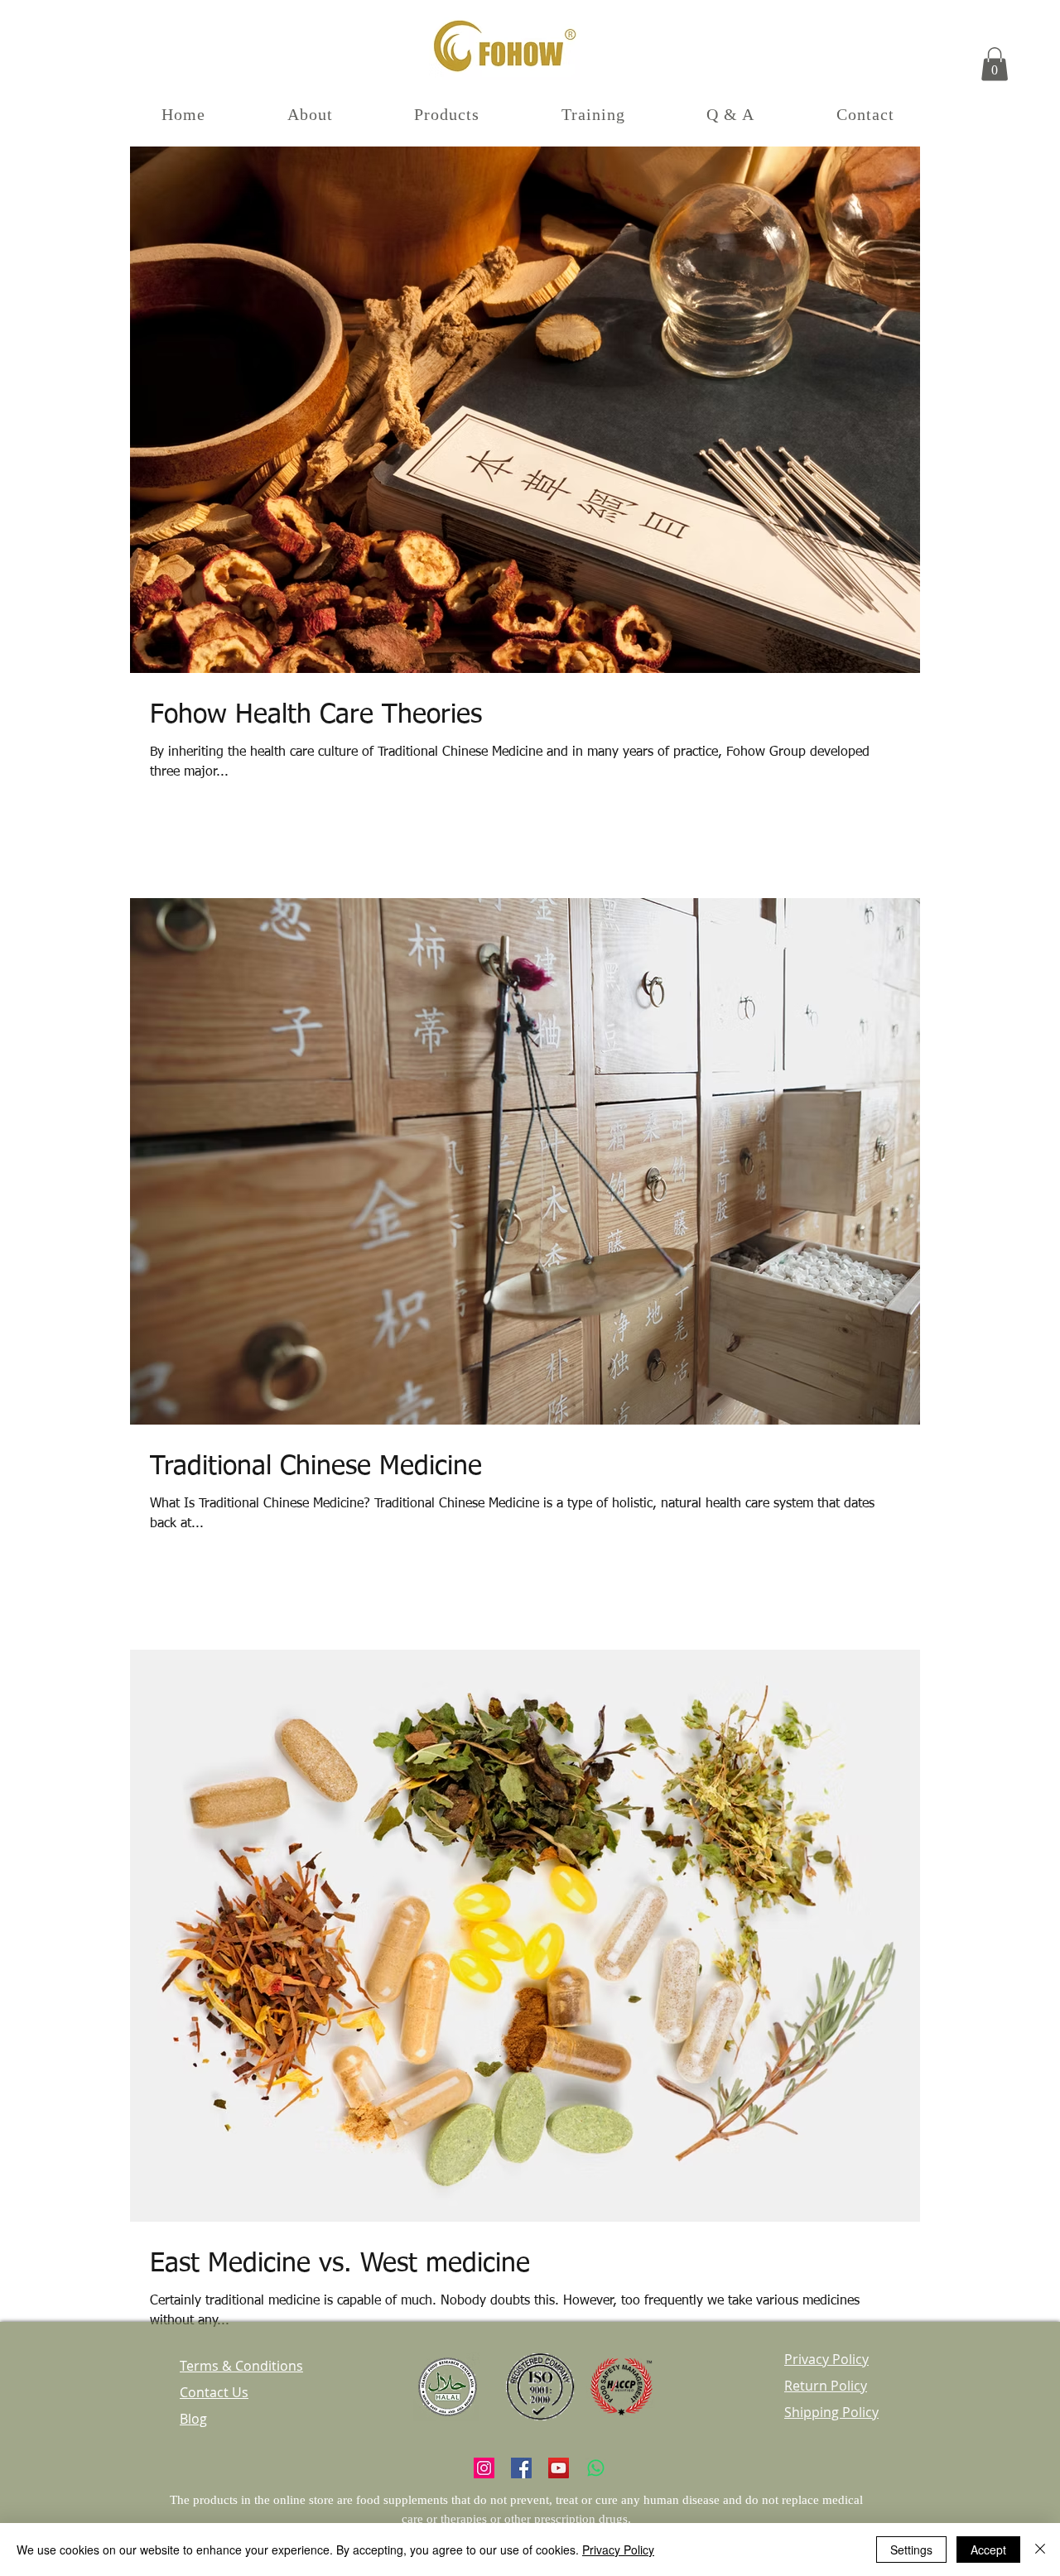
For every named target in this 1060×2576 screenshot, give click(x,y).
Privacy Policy (618, 2550)
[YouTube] (559, 2468)
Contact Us (214, 2392)
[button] (995, 64)
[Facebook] (521, 2468)
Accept (988, 2550)
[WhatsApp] (596, 2468)
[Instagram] (484, 2468)
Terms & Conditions (241, 2366)
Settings (911, 2550)
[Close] (1040, 2550)
